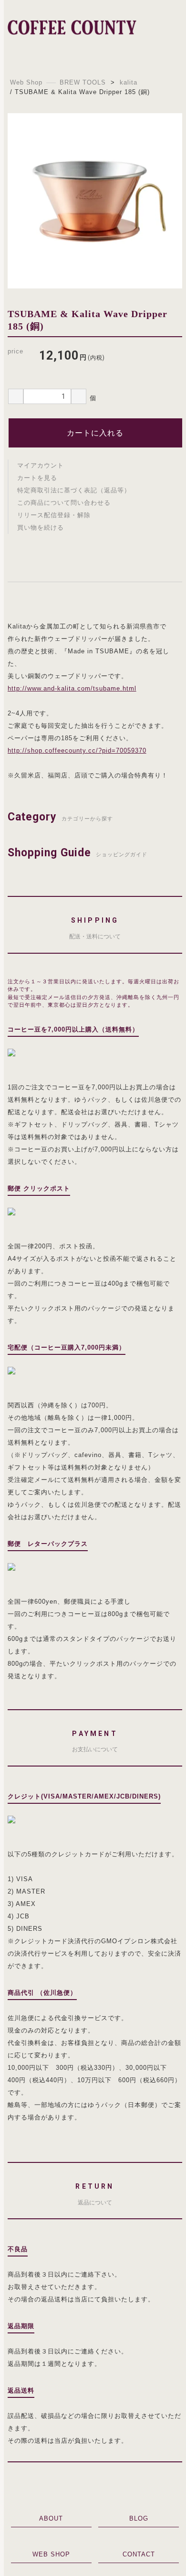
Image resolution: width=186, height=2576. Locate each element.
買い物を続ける (41, 527)
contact (139, 2554)
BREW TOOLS (83, 82)
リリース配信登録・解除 (54, 515)
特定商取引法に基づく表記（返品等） (74, 490)
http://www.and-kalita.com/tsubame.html (72, 688)
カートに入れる (95, 433)
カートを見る (37, 478)
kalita (129, 82)
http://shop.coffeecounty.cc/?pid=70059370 (77, 750)
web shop (51, 2554)
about (51, 2518)
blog (139, 2518)
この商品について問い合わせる (64, 503)
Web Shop (26, 82)
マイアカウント (41, 465)
